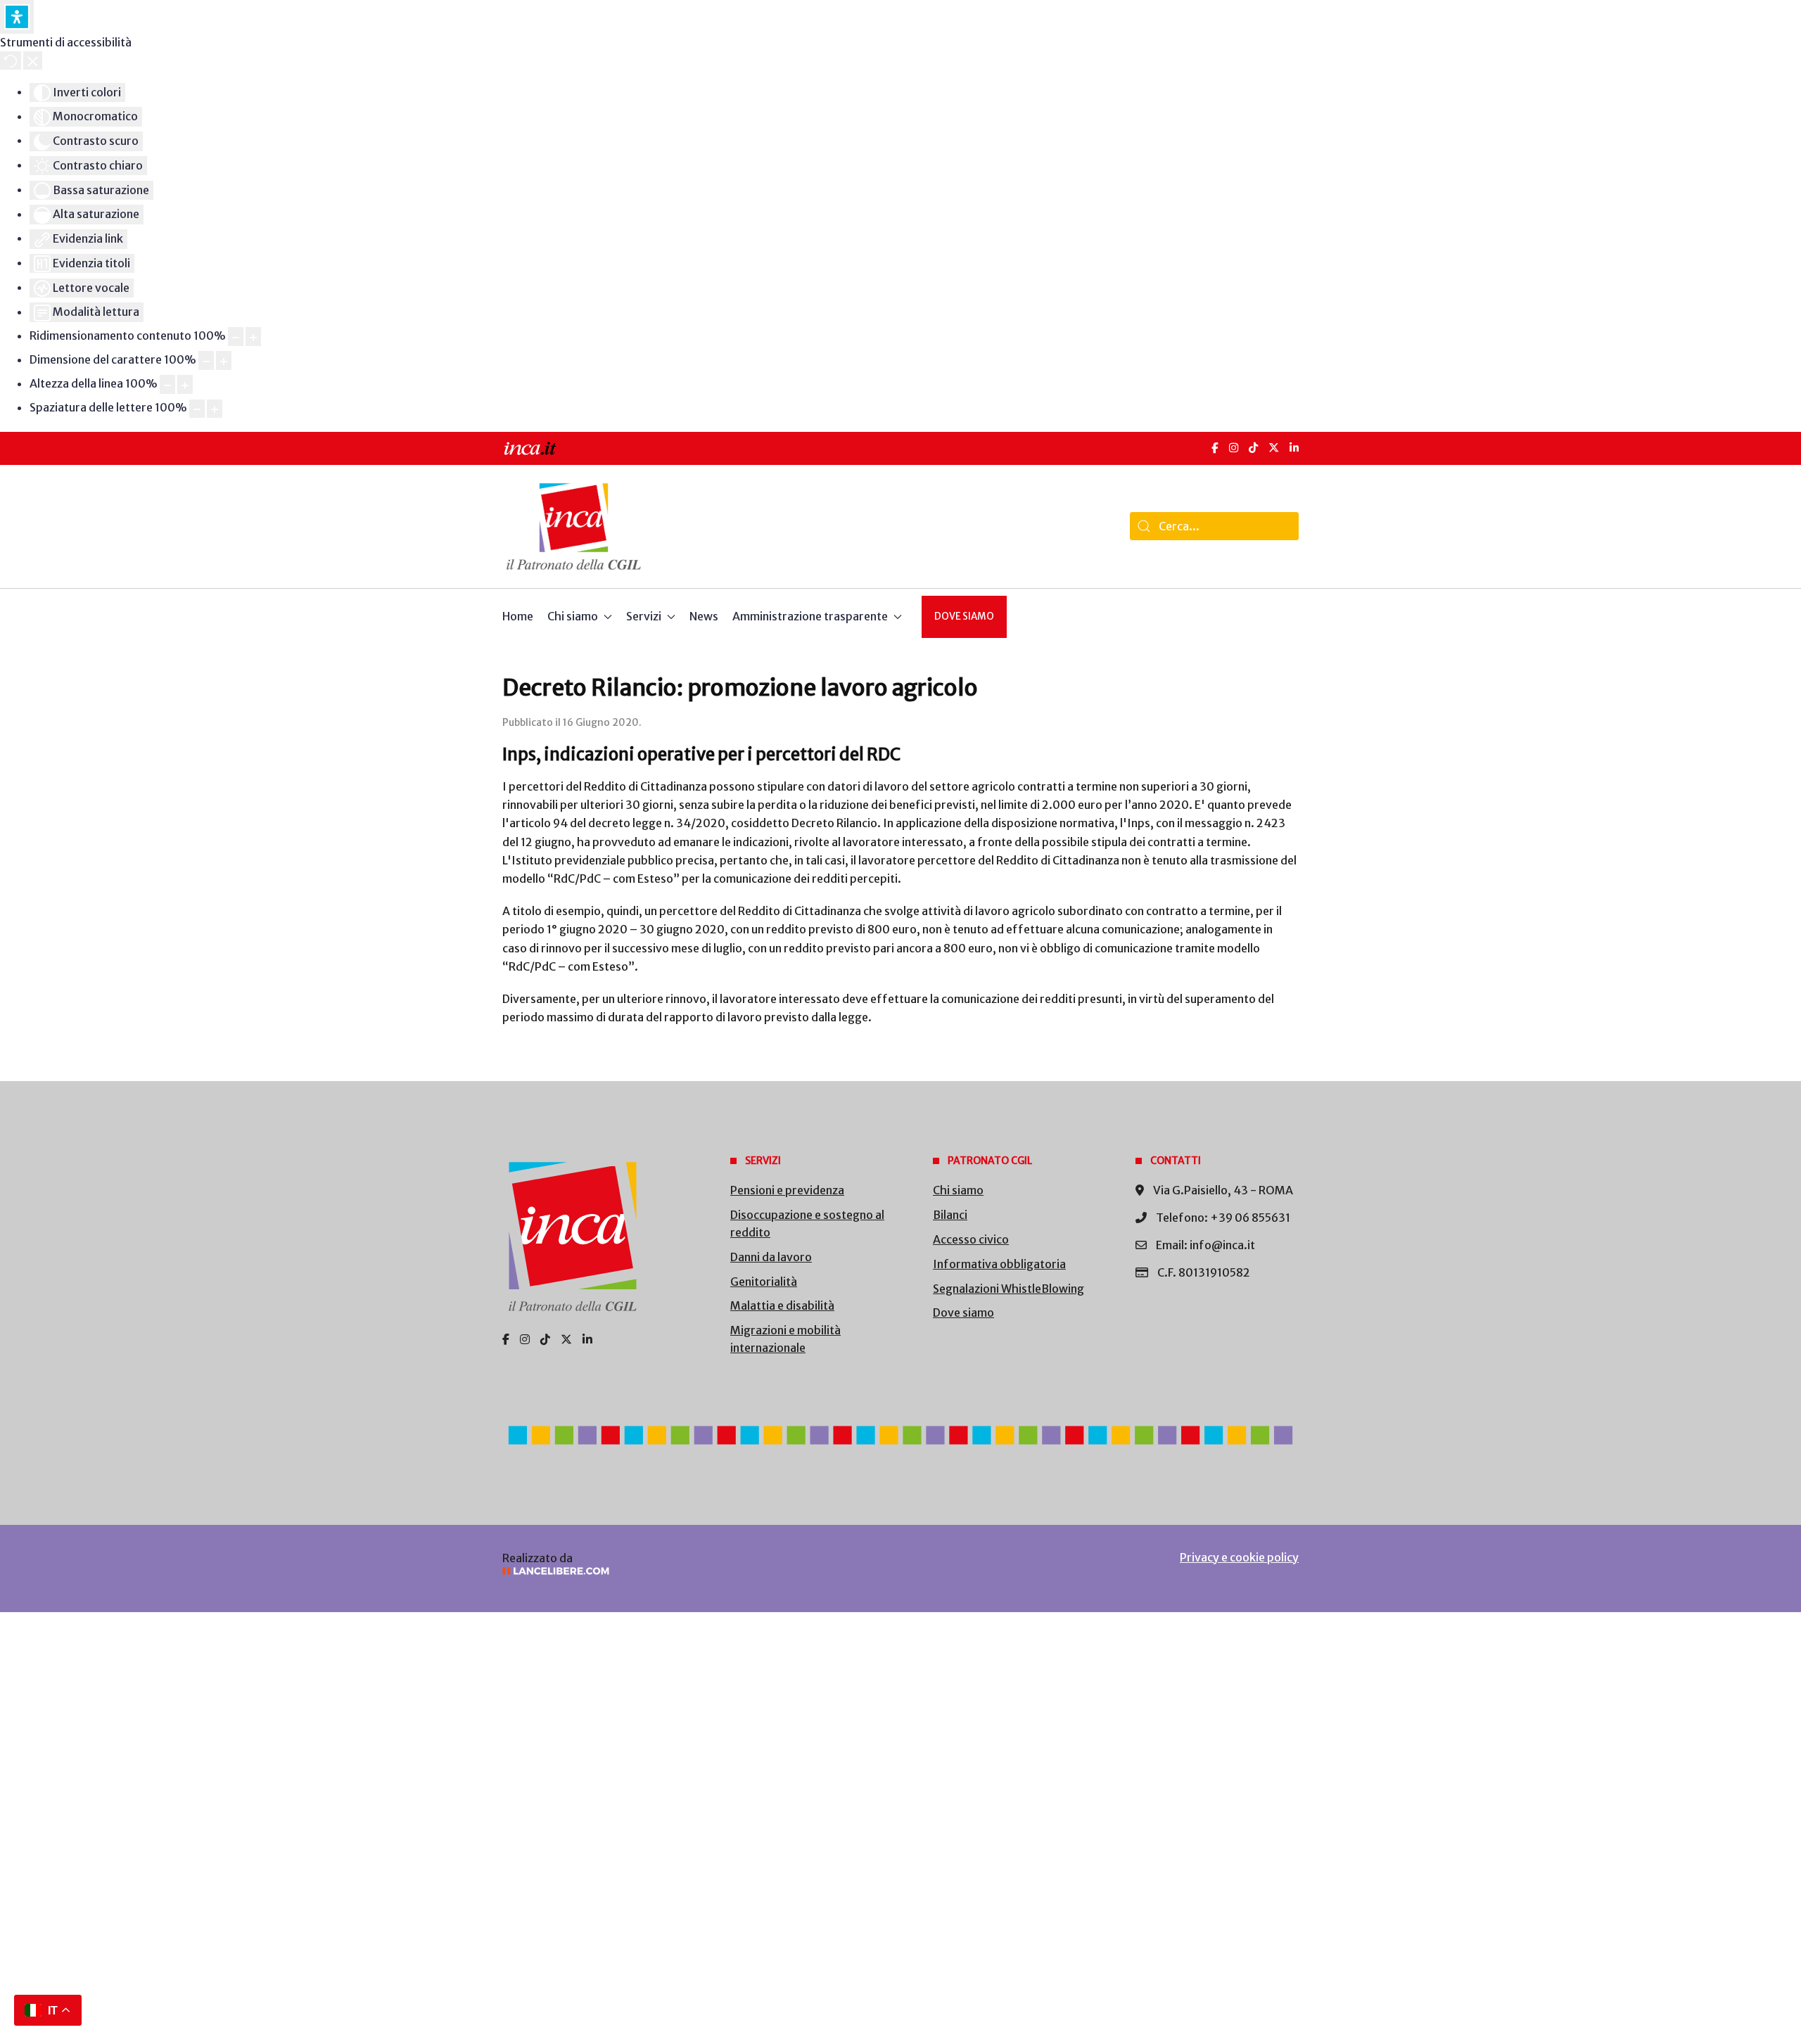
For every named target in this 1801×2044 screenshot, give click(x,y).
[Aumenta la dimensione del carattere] (224, 360)
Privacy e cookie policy (1239, 1557)
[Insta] (525, 1339)
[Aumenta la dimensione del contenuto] (253, 337)
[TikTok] (1253, 448)
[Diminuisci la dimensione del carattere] (206, 360)
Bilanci (950, 1215)
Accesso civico (971, 1239)
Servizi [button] (644, 616)
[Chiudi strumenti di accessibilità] (33, 60)
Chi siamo (958, 1190)
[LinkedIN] (1294, 448)
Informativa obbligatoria (999, 1264)
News (704, 616)
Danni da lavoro (771, 1257)
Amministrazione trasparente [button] (810, 616)
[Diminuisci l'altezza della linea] (167, 384)
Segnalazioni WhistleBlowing (1008, 1289)
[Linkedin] (587, 1339)
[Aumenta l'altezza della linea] (185, 384)
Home (518, 616)
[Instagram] (1234, 448)
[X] (1274, 448)
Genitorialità (764, 1282)
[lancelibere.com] (689, 1571)
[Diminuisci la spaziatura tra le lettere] (197, 409)
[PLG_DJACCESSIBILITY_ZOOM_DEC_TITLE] (236, 337)
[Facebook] (1215, 448)
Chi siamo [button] (573, 616)
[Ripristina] (11, 60)
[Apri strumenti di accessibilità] (17, 17)
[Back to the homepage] (574, 526)
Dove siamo (964, 617)
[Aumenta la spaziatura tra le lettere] (215, 409)
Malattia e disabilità (782, 1305)
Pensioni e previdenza (787, 1190)
